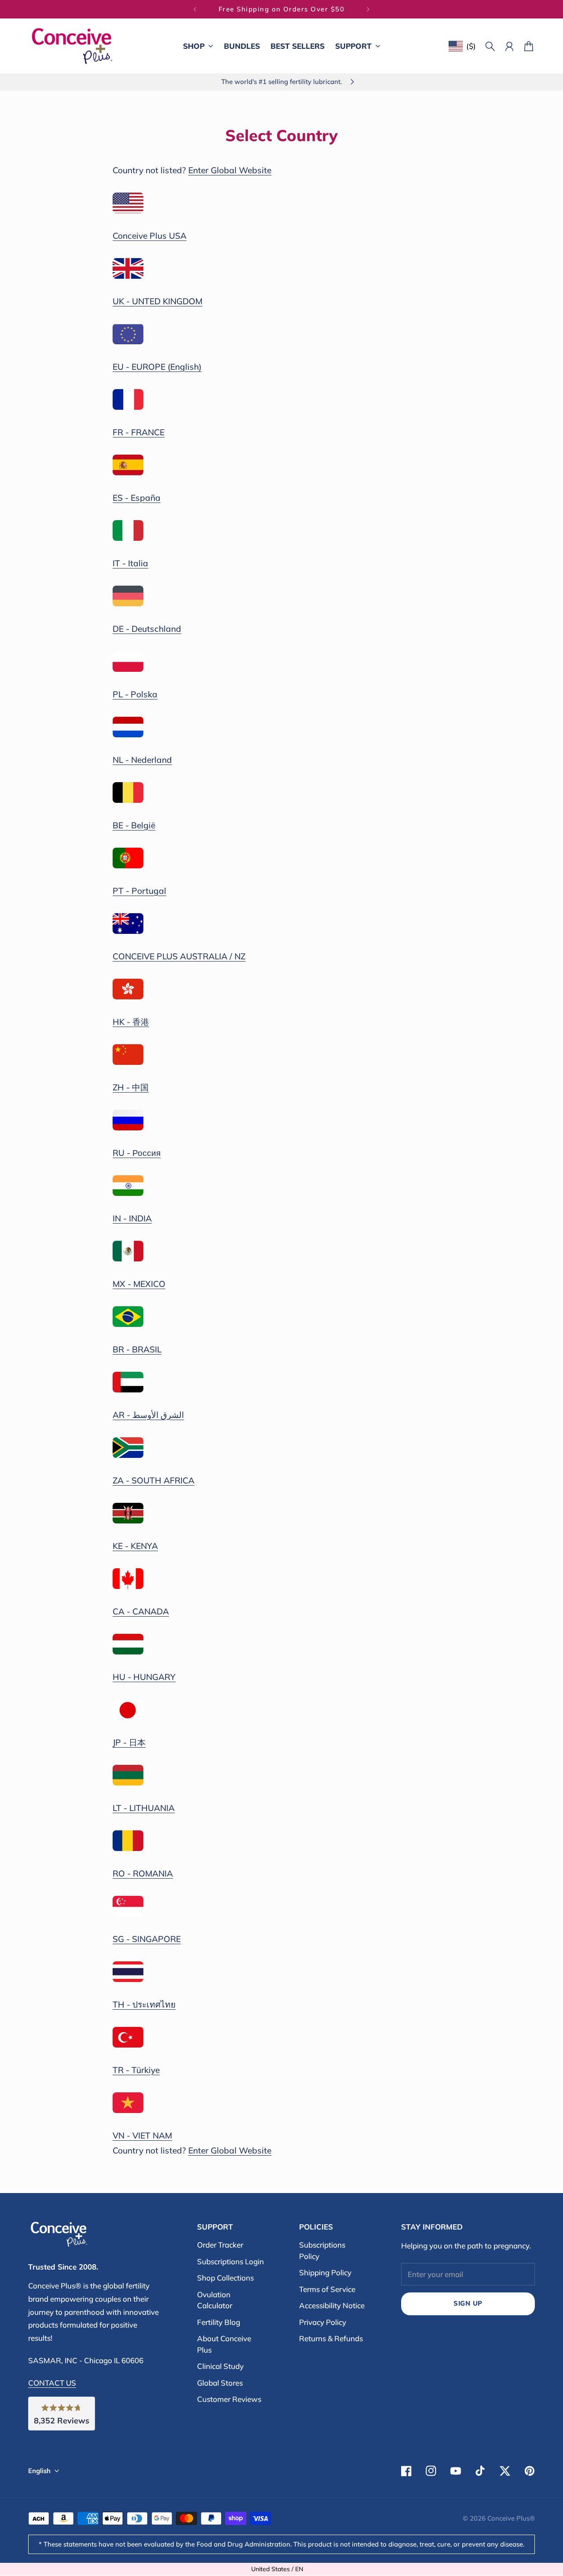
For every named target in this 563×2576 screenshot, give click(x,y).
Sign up (468, 2303)
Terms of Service (327, 2289)
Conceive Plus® (511, 2518)
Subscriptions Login (230, 2261)
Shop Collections (225, 2278)
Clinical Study (220, 2366)
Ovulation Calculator (215, 2300)
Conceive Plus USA (150, 236)
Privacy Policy (323, 2322)
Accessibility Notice (332, 2305)
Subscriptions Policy (322, 2250)
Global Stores (220, 2383)
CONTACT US (52, 2383)
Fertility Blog (219, 2322)
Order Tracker (220, 2245)
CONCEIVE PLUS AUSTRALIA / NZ (179, 956)
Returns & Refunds (331, 2338)
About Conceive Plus (224, 2344)
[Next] (368, 9)
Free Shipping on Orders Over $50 (282, 9)
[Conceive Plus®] (72, 46)
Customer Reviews (229, 2399)
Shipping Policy (325, 2272)
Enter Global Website (230, 170)
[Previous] (195, 9)
